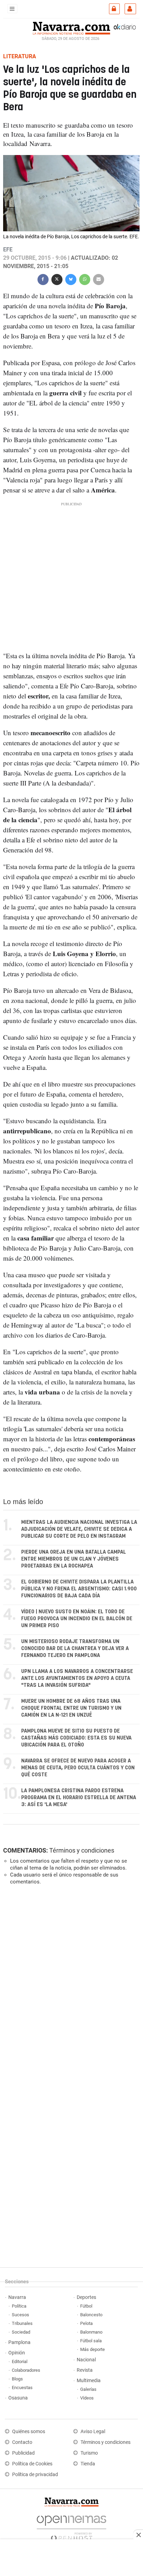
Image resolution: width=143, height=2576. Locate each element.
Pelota (86, 2323)
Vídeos (87, 2398)
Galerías (88, 2389)
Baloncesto (91, 2315)
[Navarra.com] (71, 27)
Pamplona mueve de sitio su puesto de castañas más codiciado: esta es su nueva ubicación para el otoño (76, 1738)
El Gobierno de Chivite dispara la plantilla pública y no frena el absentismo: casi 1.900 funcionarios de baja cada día (79, 1589)
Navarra (17, 2297)
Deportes (86, 2297)
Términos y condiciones (82, 1850)
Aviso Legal (93, 2432)
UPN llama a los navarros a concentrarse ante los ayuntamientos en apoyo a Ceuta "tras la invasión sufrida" (77, 1678)
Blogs (17, 2379)
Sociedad (21, 2332)
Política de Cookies (32, 2464)
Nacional (86, 2360)
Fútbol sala (91, 2341)
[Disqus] (70, 1986)
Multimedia (89, 2381)
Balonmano (91, 2332)
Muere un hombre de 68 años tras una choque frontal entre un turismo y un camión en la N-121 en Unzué (71, 1708)
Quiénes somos (29, 2432)
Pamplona (19, 2342)
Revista (85, 2370)
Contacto (22, 2442)
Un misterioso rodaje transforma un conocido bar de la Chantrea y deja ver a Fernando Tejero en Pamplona (75, 1648)
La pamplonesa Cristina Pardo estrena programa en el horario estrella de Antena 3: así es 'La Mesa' (79, 1798)
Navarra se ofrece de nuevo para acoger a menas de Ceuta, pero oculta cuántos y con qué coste (78, 1768)
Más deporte (92, 2349)
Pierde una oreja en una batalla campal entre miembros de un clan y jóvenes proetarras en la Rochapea (74, 1559)
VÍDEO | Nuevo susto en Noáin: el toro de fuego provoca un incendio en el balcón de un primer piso (77, 1619)
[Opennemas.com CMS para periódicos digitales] (71, 2527)
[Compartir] (43, 279)
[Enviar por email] (99, 279)
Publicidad (23, 2453)
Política (19, 2306)
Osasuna (18, 2398)
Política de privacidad (35, 2475)
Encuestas (22, 2388)
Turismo (89, 2453)
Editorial (20, 2362)
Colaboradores (26, 2370)
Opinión (17, 2353)
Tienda (88, 2464)
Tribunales (22, 2323)
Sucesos (20, 2315)
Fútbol (86, 2306)
